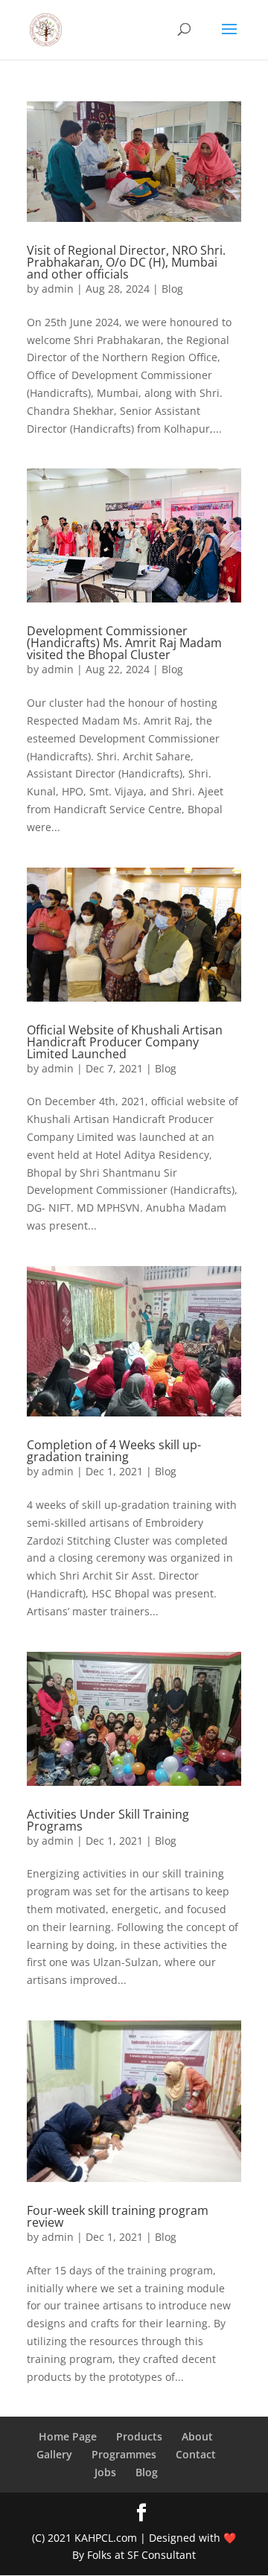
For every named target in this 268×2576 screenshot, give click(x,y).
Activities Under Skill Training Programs (108, 1820)
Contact (196, 2454)
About (197, 2436)
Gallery (54, 2454)
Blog (172, 289)
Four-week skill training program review (118, 2216)
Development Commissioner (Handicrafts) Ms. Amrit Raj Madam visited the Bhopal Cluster (124, 643)
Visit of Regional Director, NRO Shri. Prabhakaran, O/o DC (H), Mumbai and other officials (126, 262)
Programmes (124, 2454)
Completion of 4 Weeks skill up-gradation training (114, 1451)
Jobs (105, 2472)
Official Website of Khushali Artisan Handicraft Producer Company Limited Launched (125, 1042)
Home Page (68, 2436)
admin (58, 289)
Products (139, 2436)
